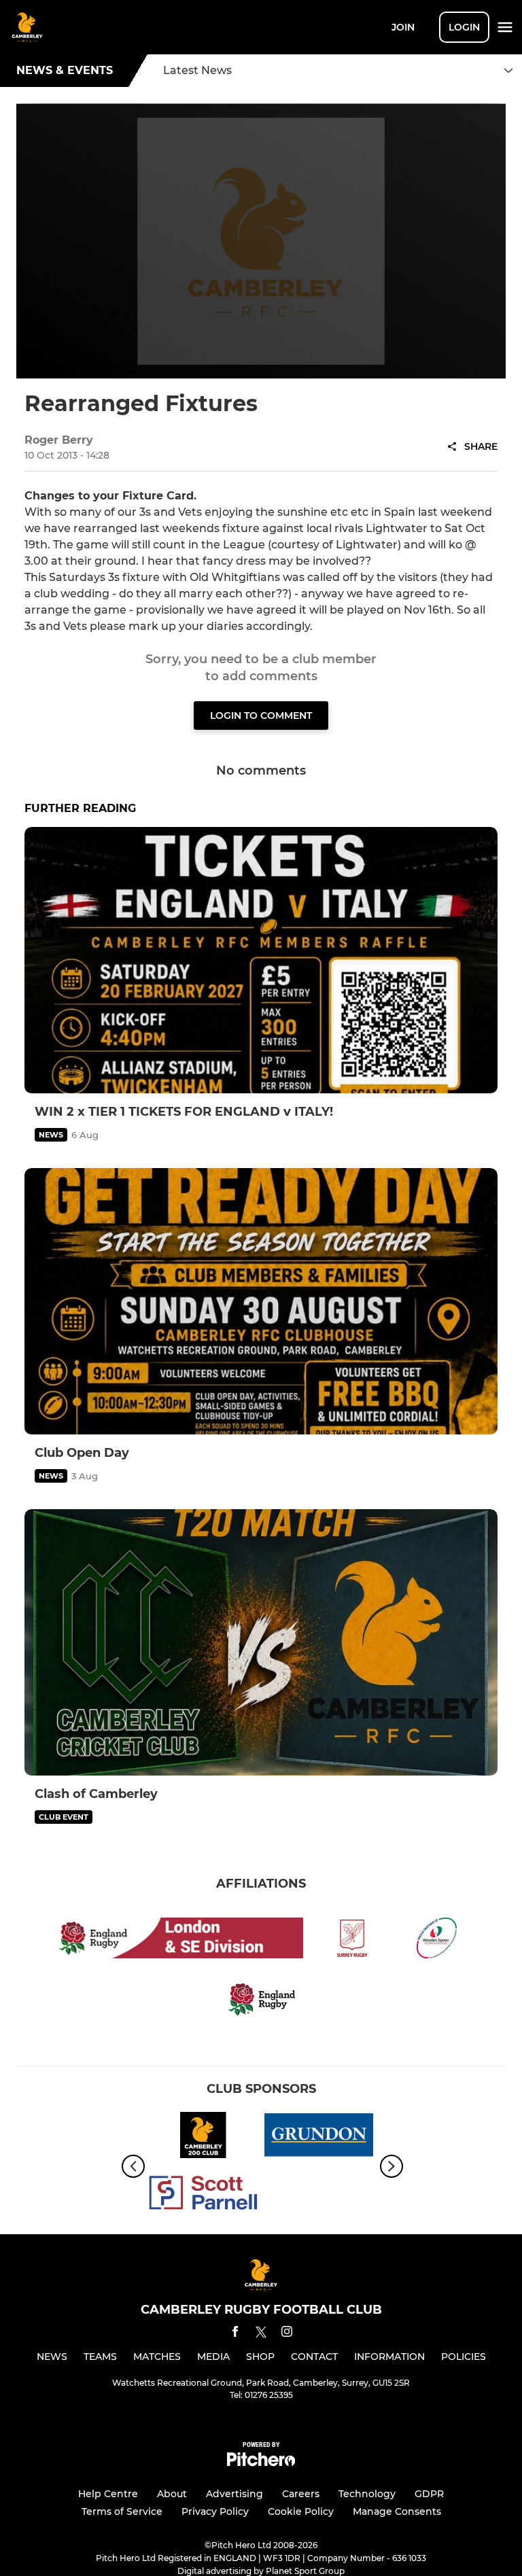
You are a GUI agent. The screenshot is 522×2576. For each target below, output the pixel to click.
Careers (301, 2494)
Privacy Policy (215, 2511)
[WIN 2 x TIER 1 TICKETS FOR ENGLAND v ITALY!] (261, 960)
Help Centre (108, 2494)
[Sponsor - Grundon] (319, 2137)
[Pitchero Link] (261, 2463)
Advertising (234, 2494)
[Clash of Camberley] (261, 1642)
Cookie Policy (301, 2511)
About (172, 2494)
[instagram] (287, 2334)
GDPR (429, 2494)
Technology (367, 2494)
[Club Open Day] (261, 1301)
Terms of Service (122, 2511)
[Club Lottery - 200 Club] (203, 2137)
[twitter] (261, 2334)
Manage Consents (397, 2511)
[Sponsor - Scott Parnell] (203, 2195)
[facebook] (235, 2334)
